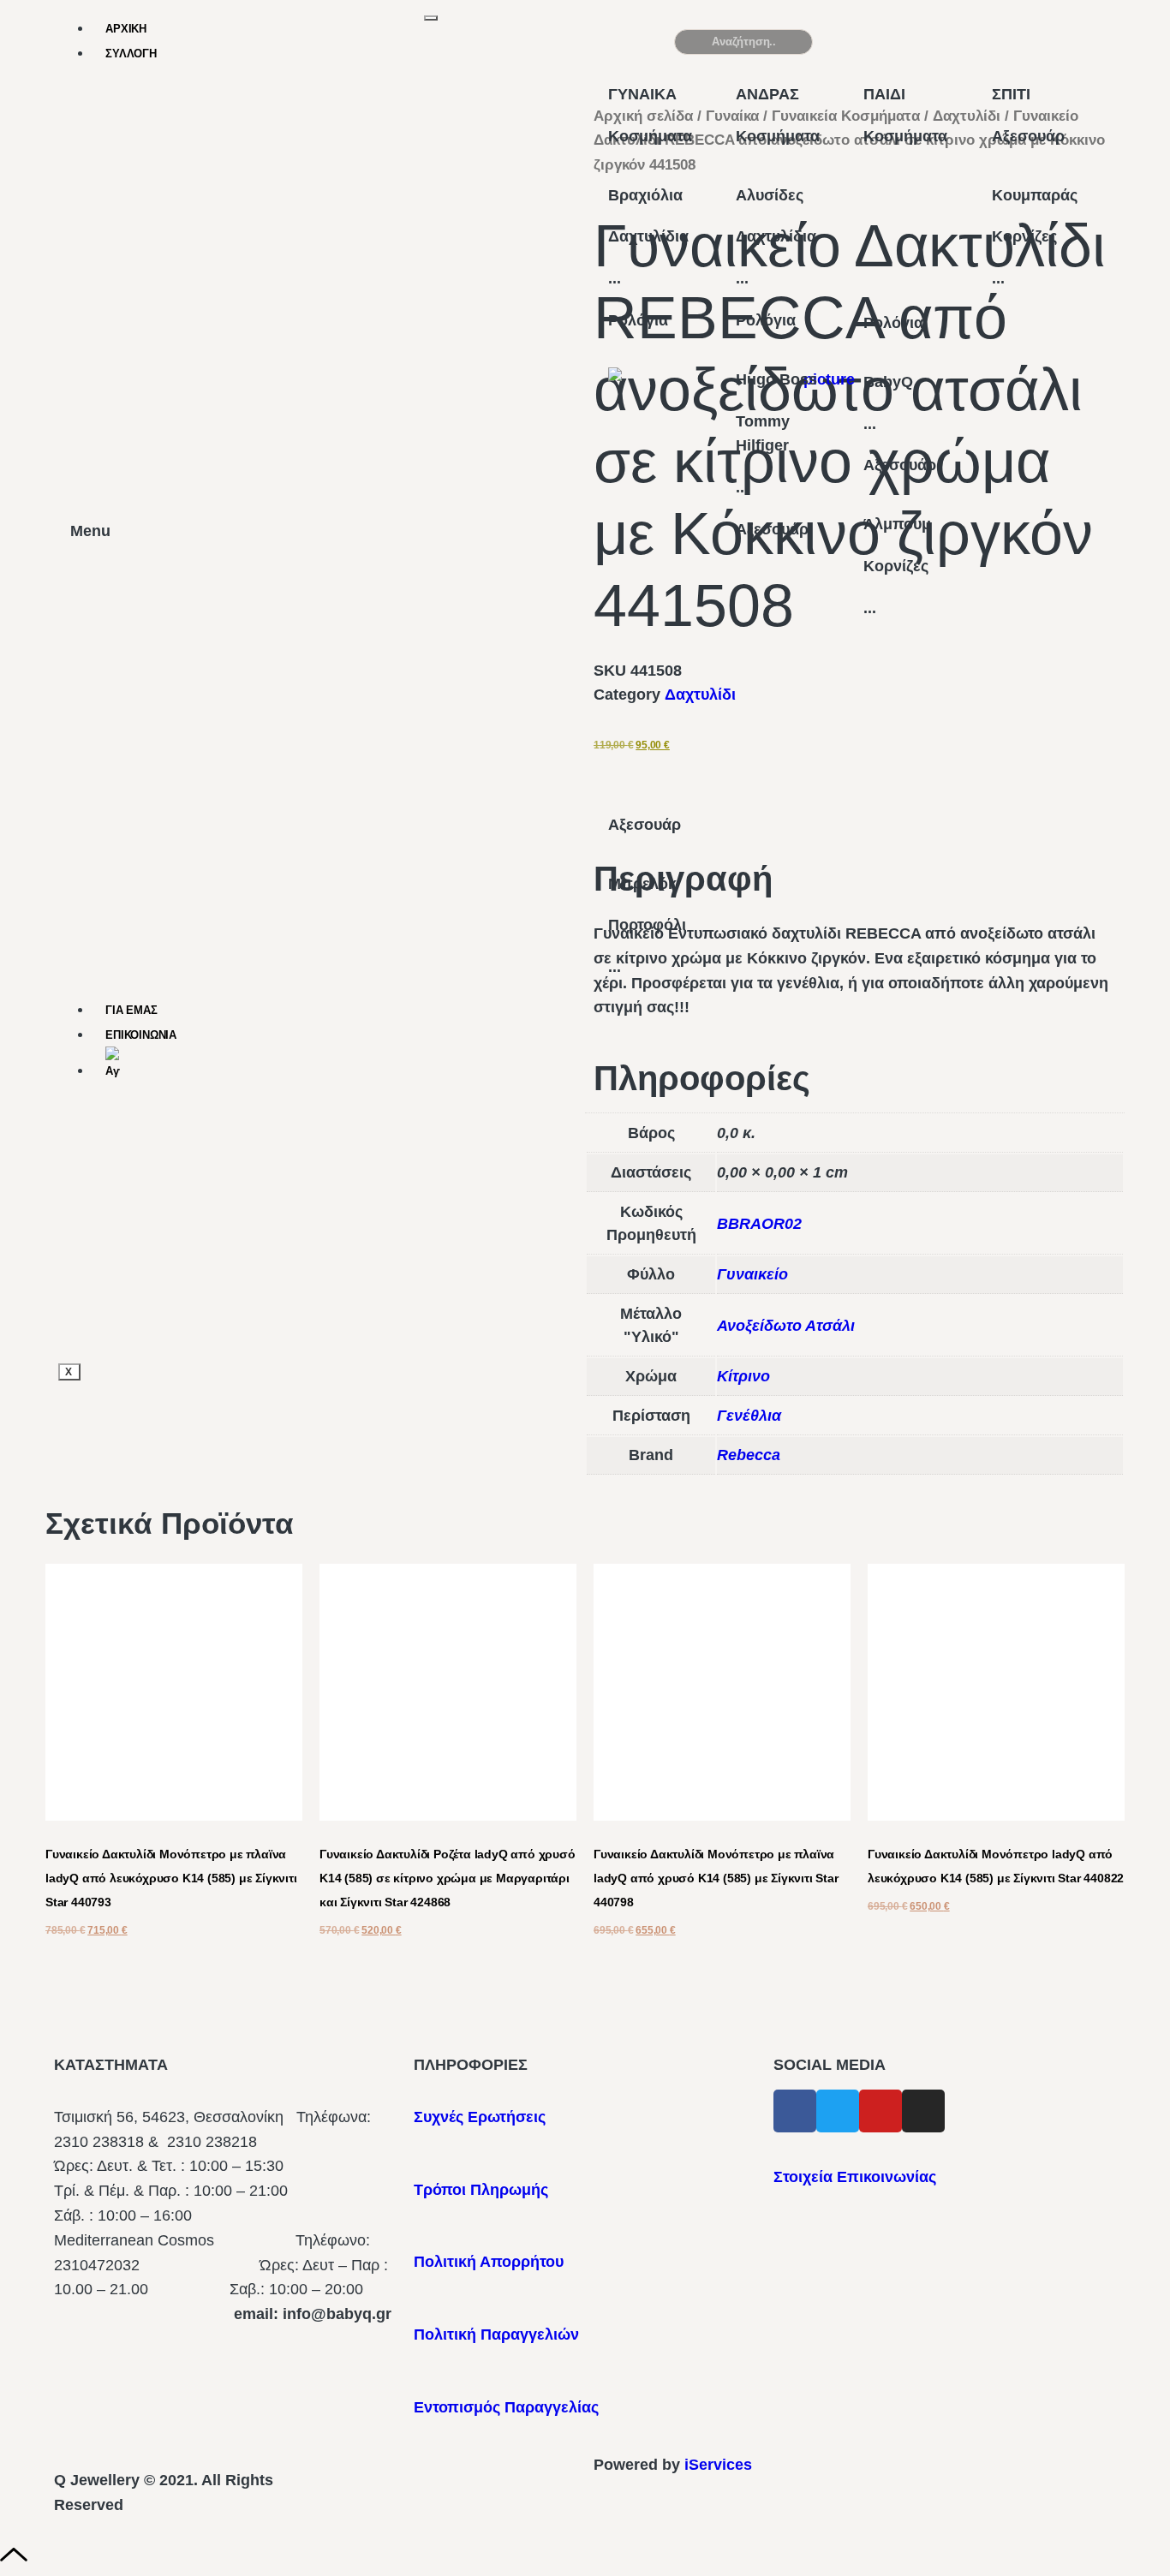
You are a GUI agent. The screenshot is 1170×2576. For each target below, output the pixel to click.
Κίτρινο (743, 1376)
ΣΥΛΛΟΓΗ (131, 54)
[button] (1021, 49)
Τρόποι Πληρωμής (481, 2190)
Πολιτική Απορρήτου (489, 2262)
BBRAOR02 (759, 1224)
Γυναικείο (752, 1274)
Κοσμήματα (650, 136)
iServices (718, 2465)
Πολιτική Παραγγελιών (496, 2334)
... (615, 278)
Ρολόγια (638, 320)
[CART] (875, 42)
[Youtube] (880, 2111)
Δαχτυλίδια (648, 236)
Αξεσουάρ (645, 825)
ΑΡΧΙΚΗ (126, 29)
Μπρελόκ (642, 884)
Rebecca (749, 1455)
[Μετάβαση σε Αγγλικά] (265, 1064)
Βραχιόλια (645, 195)
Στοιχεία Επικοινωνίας (855, 2177)
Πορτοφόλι (647, 925)
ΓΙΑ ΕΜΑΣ (131, 1010)
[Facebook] (795, 2111)
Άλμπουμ (897, 524)
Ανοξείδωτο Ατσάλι (786, 1326)
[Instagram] (923, 2111)
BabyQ (888, 382)
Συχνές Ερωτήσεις (480, 2117)
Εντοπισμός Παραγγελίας (506, 2407)
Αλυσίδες (770, 195)
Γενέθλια (749, 1416)
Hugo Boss (776, 379)
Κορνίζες (896, 566)
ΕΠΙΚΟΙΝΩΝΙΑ (141, 1035)
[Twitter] (838, 2111)
